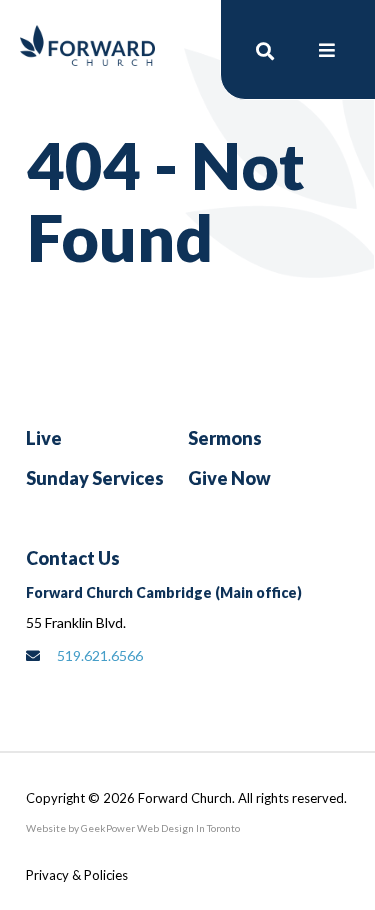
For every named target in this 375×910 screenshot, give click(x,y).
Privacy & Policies (77, 875)
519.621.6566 (100, 655)
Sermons (225, 438)
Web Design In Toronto (187, 828)
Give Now (229, 478)
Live (44, 438)
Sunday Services (95, 478)
